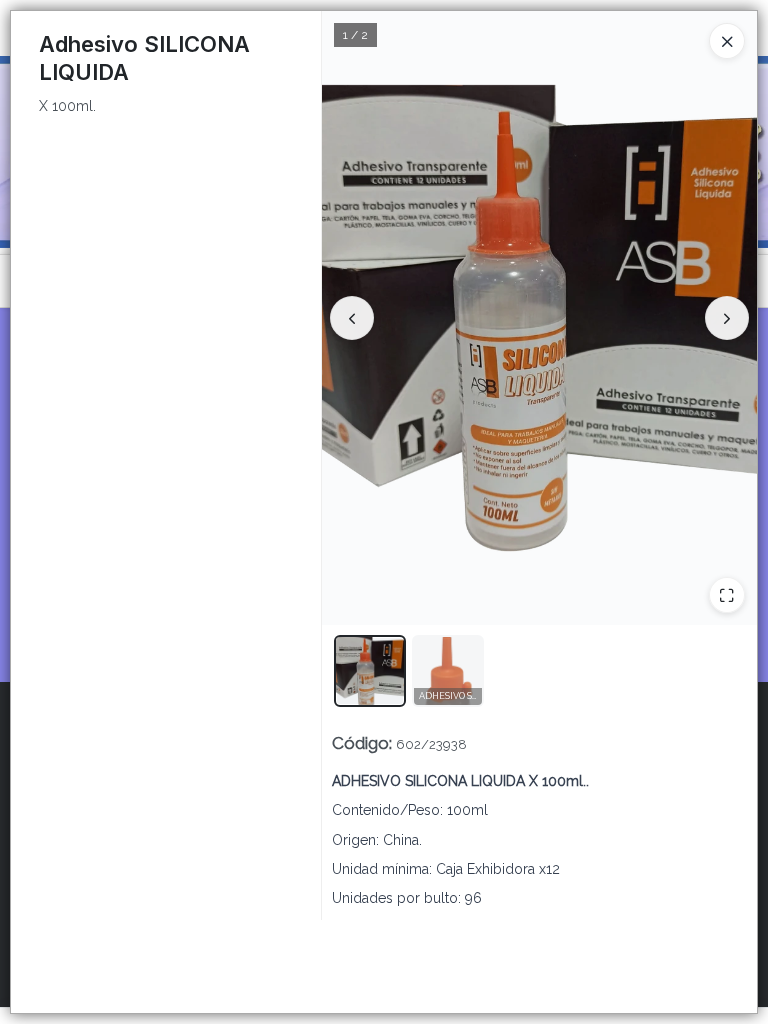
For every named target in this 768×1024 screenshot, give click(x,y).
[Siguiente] (727, 318)
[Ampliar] (727, 595)
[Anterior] (352, 318)
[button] (370, 671)
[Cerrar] (727, 41)
